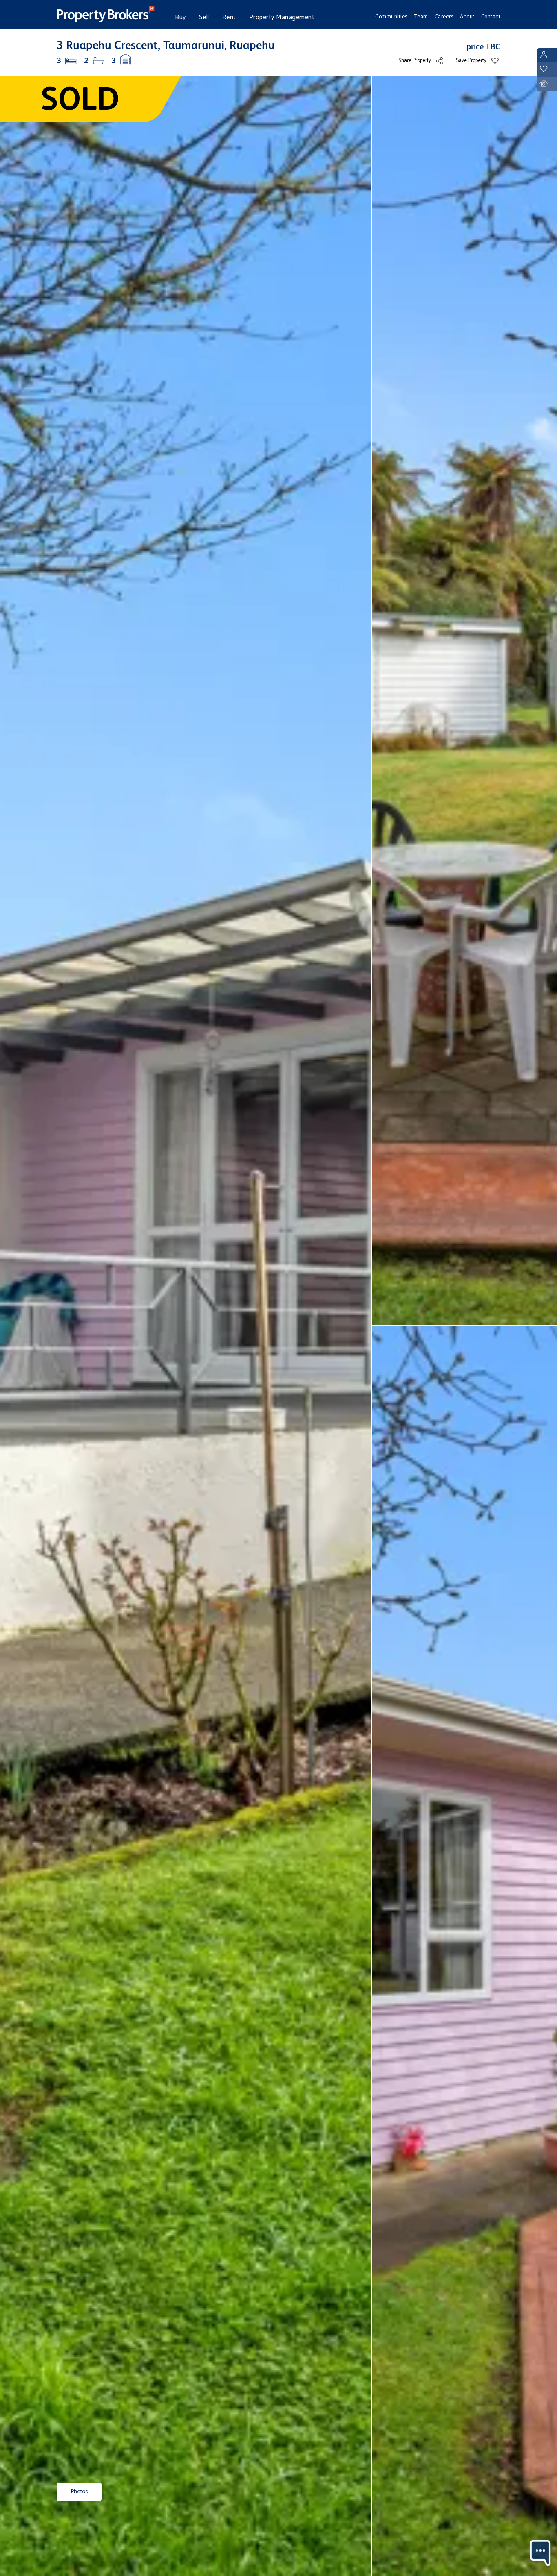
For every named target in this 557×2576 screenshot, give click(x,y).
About (467, 17)
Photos (79, 2492)
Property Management (282, 17)
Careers (444, 17)
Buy (180, 17)
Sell (204, 17)
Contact (491, 17)
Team (421, 17)
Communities (391, 17)
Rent (229, 17)
